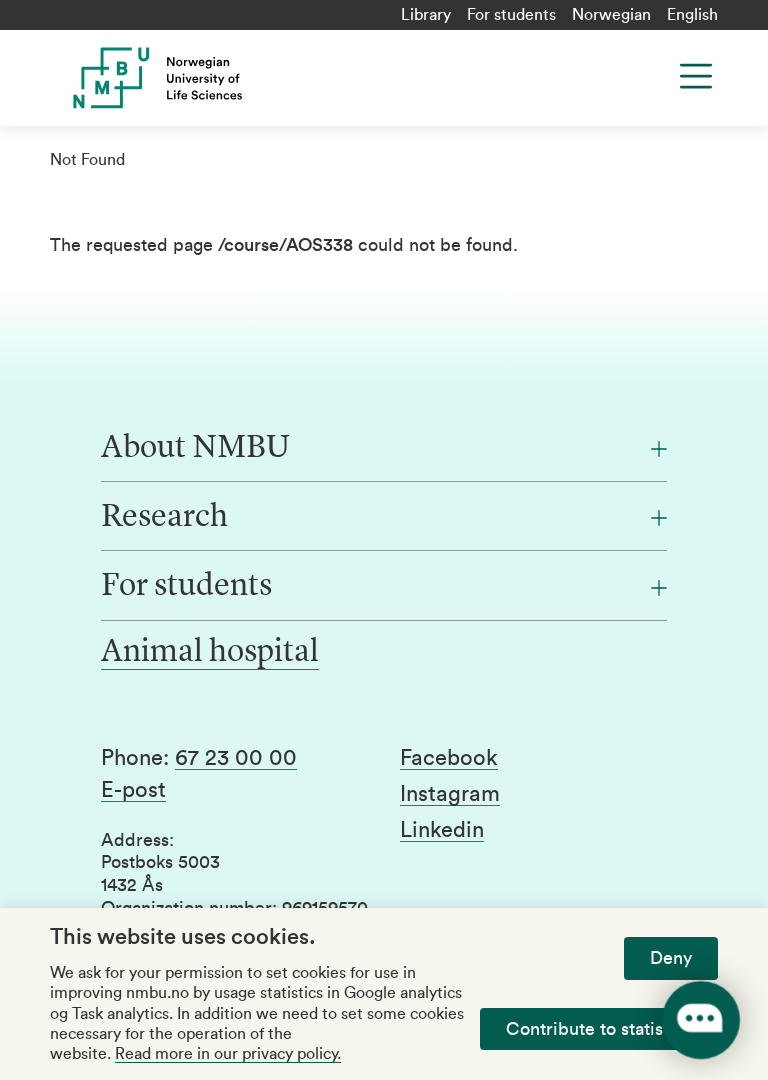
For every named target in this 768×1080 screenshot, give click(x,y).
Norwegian (611, 15)
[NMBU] (233, 78)
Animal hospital (210, 653)
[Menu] (696, 76)
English (692, 15)
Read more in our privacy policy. (228, 1054)
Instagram (450, 794)
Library (426, 15)
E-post (133, 790)
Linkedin (442, 830)
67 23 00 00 (236, 758)
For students (511, 15)
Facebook (449, 758)
